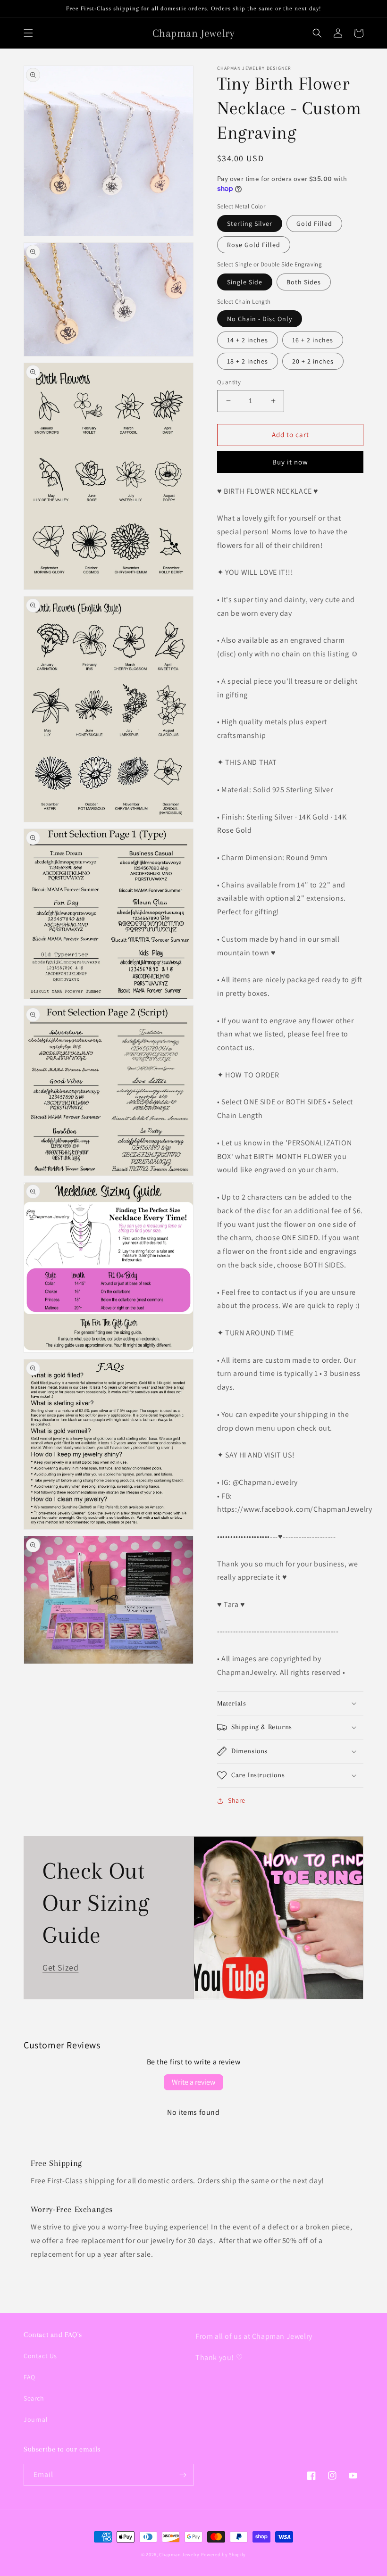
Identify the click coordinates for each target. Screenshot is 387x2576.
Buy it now (290, 462)
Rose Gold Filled (254, 245)
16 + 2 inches (313, 340)
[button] (28, 33)
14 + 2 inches (248, 340)
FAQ (29, 2377)
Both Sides (304, 282)
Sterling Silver (250, 224)
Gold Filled (314, 224)
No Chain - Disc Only (260, 319)
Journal (36, 2419)
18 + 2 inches (248, 361)
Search (34, 2398)
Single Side (245, 282)
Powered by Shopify (224, 2555)
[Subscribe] (183, 2475)
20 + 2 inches (313, 361)
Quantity (229, 382)
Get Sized (60, 1967)
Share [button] (237, 1800)
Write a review (193, 2082)
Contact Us (40, 2356)
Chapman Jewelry (179, 2555)
